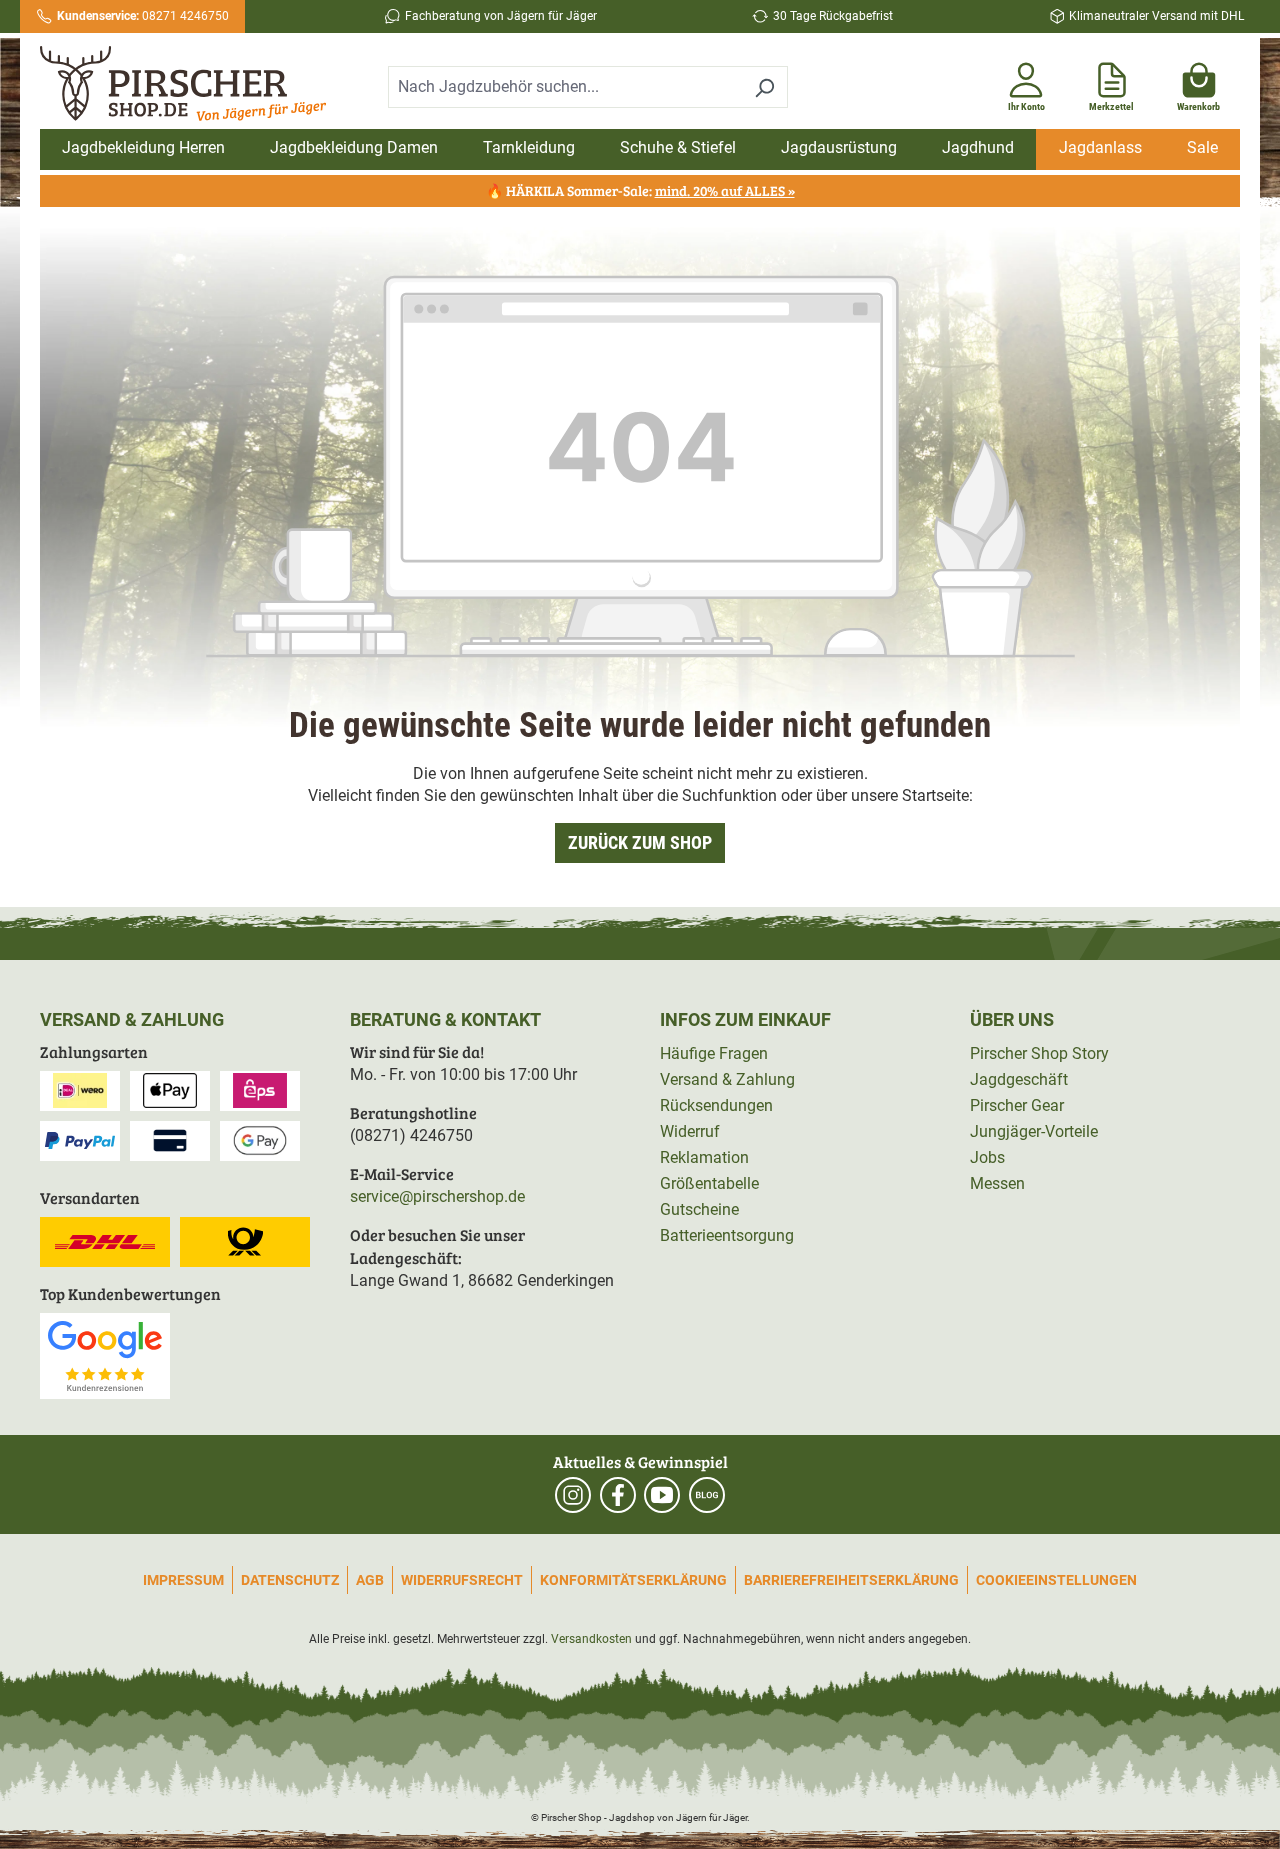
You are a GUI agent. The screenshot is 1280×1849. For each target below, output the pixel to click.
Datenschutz (290, 1580)
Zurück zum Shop (640, 842)
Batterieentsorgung (727, 1235)
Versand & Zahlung (727, 1079)
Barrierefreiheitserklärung (851, 1580)
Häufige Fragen (714, 1053)
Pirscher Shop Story (1039, 1053)
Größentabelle (709, 1183)
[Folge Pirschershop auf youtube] (662, 1495)
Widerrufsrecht (462, 1580)
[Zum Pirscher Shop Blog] (707, 1495)
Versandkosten (591, 1639)
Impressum (183, 1580)
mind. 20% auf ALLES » (725, 190)
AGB (370, 1580)
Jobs (987, 1157)
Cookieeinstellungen (1056, 1580)
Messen (997, 1183)
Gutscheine (699, 1209)
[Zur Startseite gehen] (183, 84)
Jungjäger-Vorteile (1034, 1131)
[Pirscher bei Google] (105, 1354)
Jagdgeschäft (1019, 1079)
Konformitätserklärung (633, 1580)
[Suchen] (764, 87)
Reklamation (704, 1157)
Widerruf (690, 1131)
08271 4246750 (143, 16)
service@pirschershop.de (437, 1196)
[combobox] (565, 87)
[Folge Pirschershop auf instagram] (573, 1495)
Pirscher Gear (1017, 1105)
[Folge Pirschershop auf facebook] (618, 1495)
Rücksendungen (716, 1105)
